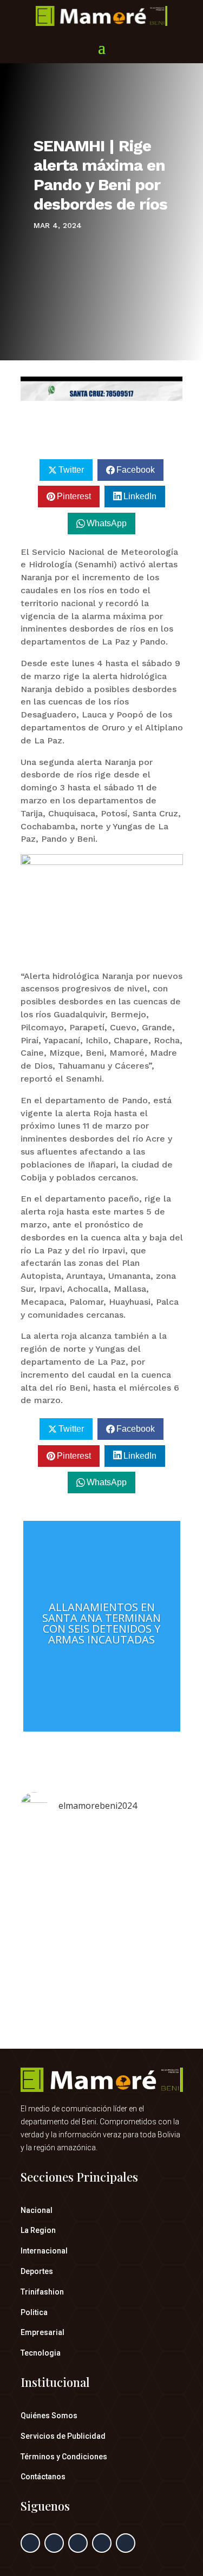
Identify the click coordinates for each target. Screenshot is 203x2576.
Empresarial (42, 2332)
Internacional (44, 2251)
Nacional (37, 2210)
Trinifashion (42, 2292)
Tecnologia (41, 2353)
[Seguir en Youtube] (126, 2543)
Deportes (37, 2271)
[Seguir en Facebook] (30, 2543)
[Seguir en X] (54, 2543)
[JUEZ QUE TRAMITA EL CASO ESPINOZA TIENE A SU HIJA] (102, 1896)
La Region (38, 2230)
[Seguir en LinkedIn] (102, 2543)
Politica (34, 2312)
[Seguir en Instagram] (78, 2543)
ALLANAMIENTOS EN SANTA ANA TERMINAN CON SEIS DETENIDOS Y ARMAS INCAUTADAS (101, 1623)
